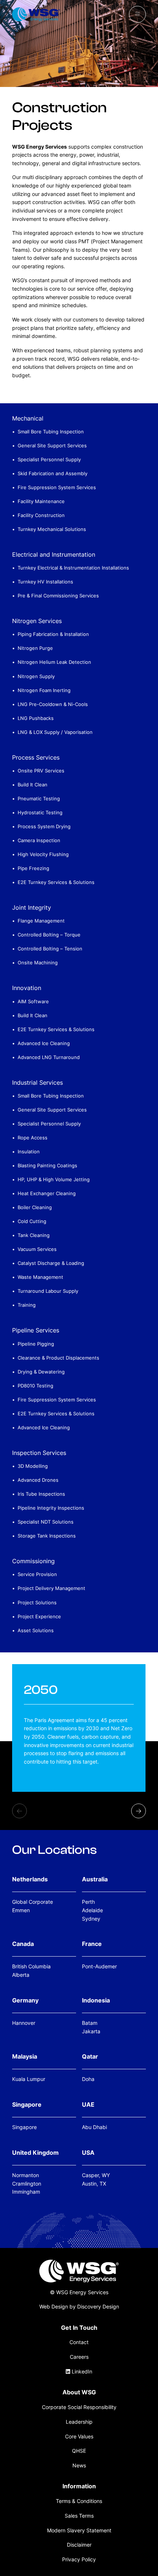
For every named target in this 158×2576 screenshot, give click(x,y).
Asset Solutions (36, 1630)
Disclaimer (79, 2545)
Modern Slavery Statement (79, 2530)
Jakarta (91, 2031)
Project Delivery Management (51, 1588)
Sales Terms (79, 2516)
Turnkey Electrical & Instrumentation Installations (73, 568)
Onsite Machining (38, 963)
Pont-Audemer (99, 1966)
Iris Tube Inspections (41, 1494)
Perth (88, 1902)
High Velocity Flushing (43, 854)
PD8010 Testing (35, 1386)
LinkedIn (81, 2371)
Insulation (29, 1151)
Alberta (21, 1975)
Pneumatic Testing (39, 798)
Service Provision (37, 1574)
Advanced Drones (38, 1480)
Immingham (26, 2192)
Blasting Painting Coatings (47, 1165)
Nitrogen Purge (35, 648)
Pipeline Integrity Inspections (51, 1508)
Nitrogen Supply (36, 676)
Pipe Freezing (33, 868)
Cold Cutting (32, 1221)
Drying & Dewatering (41, 1372)
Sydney (91, 1919)
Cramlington (27, 2184)
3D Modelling (33, 1466)
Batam (90, 2023)
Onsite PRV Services (41, 771)
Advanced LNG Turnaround (49, 1057)
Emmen (21, 1910)
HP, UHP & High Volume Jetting (54, 1179)
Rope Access (33, 1138)
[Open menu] (137, 14)
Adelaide (92, 1910)
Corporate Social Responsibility (79, 2407)
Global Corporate (33, 1902)
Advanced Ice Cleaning (44, 1043)
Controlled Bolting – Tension (50, 949)
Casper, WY (96, 2175)
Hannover (24, 2023)
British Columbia (31, 1966)
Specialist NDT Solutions (46, 1522)
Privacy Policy (79, 2559)
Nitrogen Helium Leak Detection (54, 662)
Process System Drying (44, 826)
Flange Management (41, 921)
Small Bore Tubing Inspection (51, 432)
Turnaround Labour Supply (48, 1291)
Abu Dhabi (94, 2127)
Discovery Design (98, 2306)
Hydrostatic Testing (40, 812)
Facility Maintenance (41, 501)
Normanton (26, 2175)
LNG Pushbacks (36, 718)
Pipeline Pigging (36, 1344)
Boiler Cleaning (35, 1207)
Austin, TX (94, 2184)
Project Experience (39, 1616)
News (79, 2465)
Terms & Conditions (79, 2501)
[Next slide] (139, 1811)
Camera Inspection (39, 840)
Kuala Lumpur (29, 2079)
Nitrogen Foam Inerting (44, 690)
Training (27, 1305)
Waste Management (40, 1277)
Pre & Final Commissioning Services (58, 596)
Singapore (24, 2127)
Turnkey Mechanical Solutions (52, 529)
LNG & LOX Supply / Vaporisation (55, 732)
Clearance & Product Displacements (58, 1358)
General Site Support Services (52, 445)
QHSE (79, 2451)
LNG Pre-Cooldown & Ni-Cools (53, 704)
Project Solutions (37, 1602)
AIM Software (33, 1001)
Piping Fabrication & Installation (53, 634)
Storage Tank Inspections (47, 1536)
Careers (79, 2357)
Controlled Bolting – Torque (49, 935)
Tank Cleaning (34, 1235)
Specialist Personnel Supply (49, 459)
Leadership (79, 2422)
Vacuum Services (37, 1249)
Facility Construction (41, 515)
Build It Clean (33, 785)
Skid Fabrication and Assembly (53, 473)
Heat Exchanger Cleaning (47, 1193)
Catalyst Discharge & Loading (51, 1263)
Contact (79, 2342)
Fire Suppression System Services (57, 487)
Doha (88, 2079)
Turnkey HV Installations (45, 582)
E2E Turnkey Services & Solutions (56, 882)
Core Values (79, 2436)
